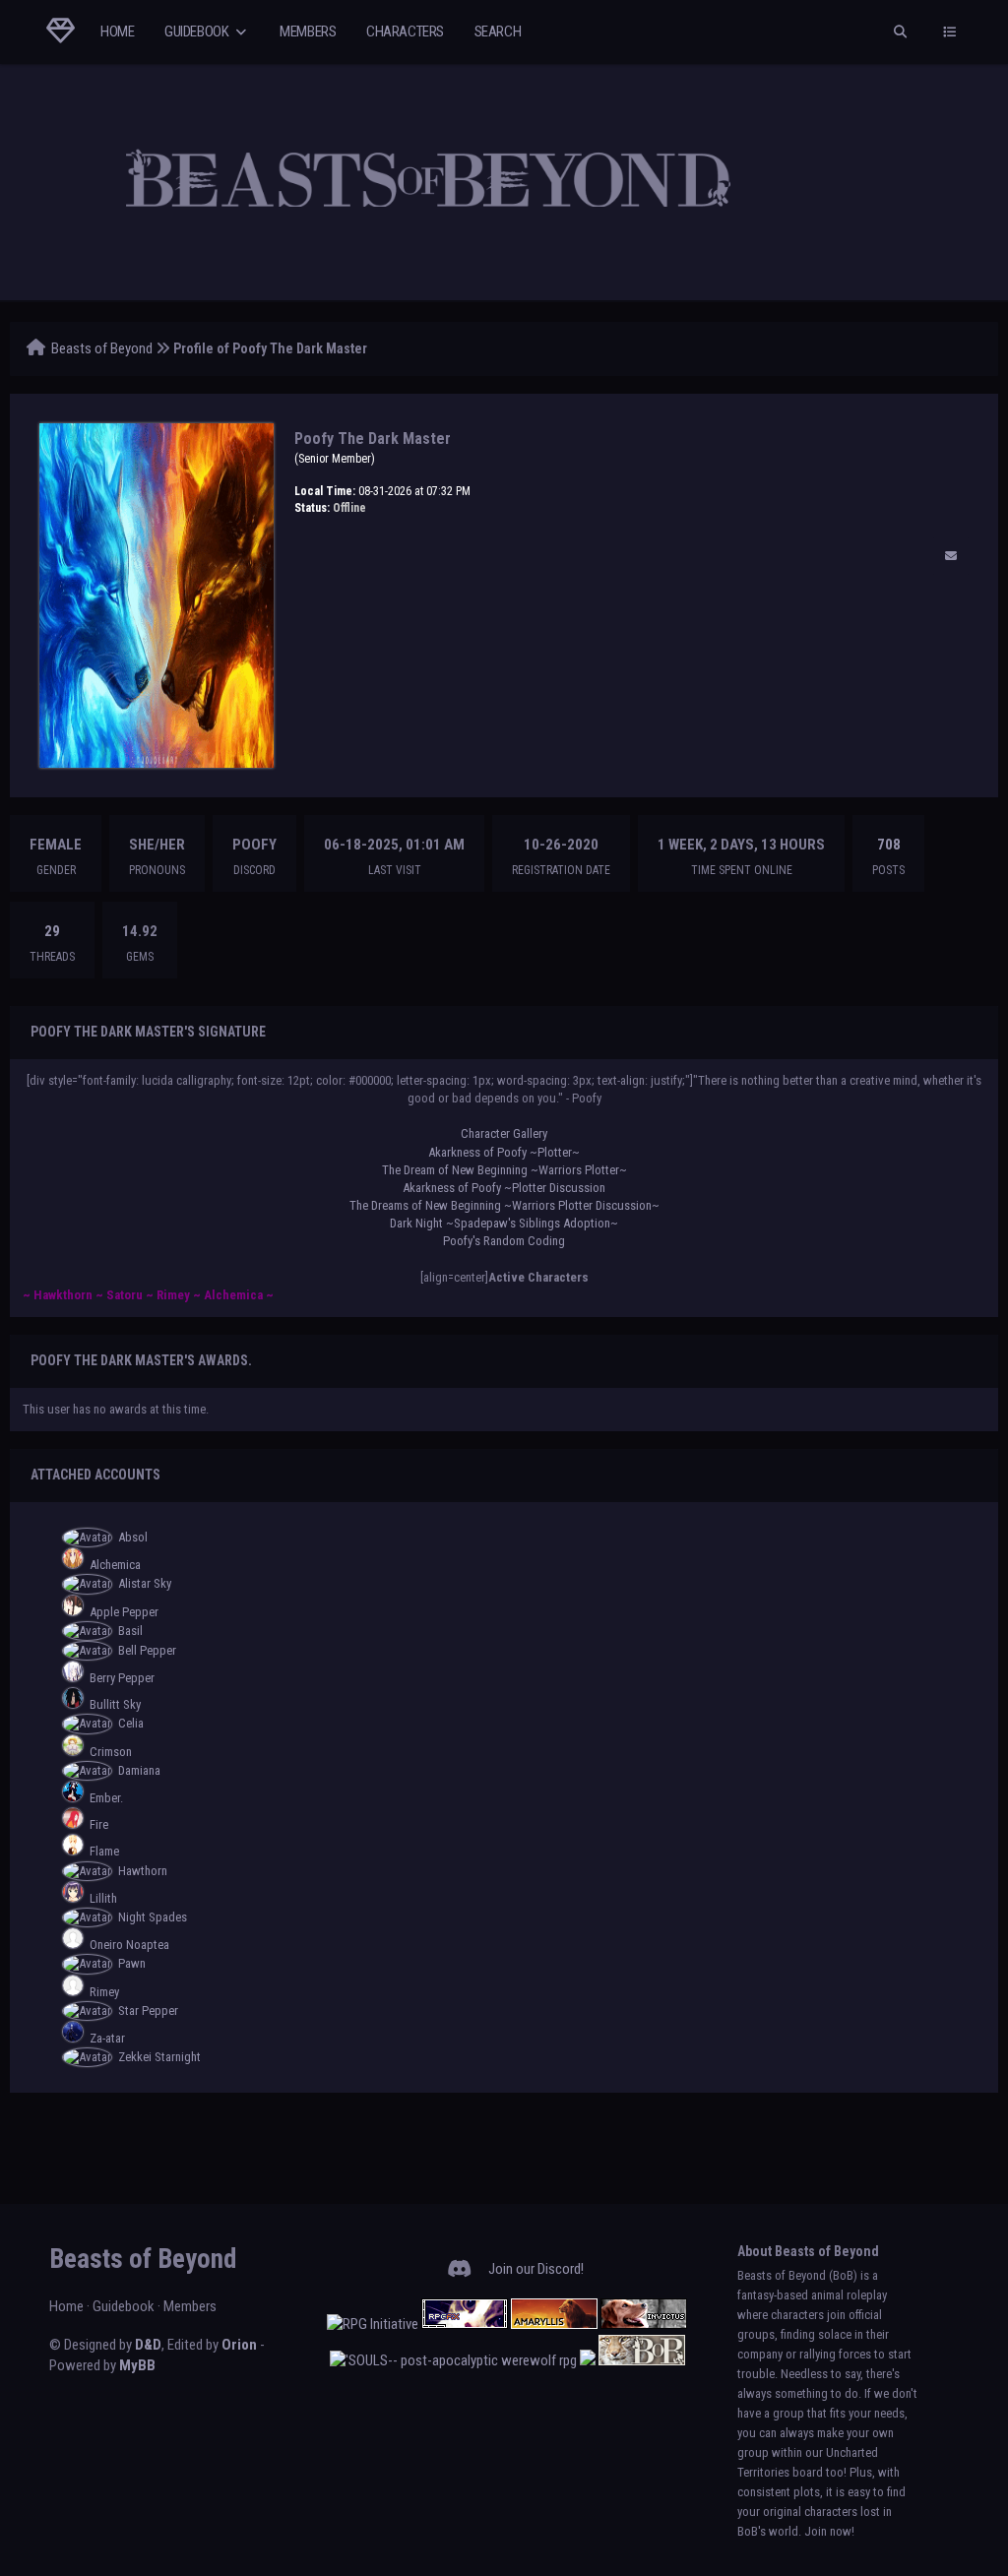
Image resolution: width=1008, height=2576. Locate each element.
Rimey (104, 1992)
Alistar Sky (145, 1583)
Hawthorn (143, 1871)
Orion (239, 2345)
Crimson (111, 1752)
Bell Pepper (147, 1650)
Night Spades (153, 1917)
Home (117, 31)
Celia (131, 1723)
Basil (130, 1631)
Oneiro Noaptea (129, 1945)
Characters (405, 31)
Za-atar (107, 2038)
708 (889, 845)
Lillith (103, 1898)
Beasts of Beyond (102, 348)
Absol (133, 1537)
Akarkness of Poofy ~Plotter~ (504, 1152)
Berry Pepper (122, 1678)
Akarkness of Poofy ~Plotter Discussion (504, 1188)
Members (308, 31)
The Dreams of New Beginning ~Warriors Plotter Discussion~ (504, 1205)
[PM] (951, 556)
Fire (99, 1824)
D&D (148, 2345)
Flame (104, 1851)
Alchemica (115, 1565)
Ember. (106, 1798)
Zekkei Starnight (159, 2057)
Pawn (132, 1963)
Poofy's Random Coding (504, 1241)
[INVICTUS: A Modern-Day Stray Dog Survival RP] (644, 2324)
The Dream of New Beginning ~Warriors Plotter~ (504, 1170)
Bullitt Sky (115, 1704)
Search (498, 31)
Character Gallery (504, 1133)
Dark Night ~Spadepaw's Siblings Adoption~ (504, 1223)
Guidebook (198, 31)
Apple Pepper (124, 1612)
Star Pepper (148, 2011)
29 (52, 931)
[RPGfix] (465, 2324)
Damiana (139, 1770)
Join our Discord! (536, 2269)
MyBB (137, 2365)
